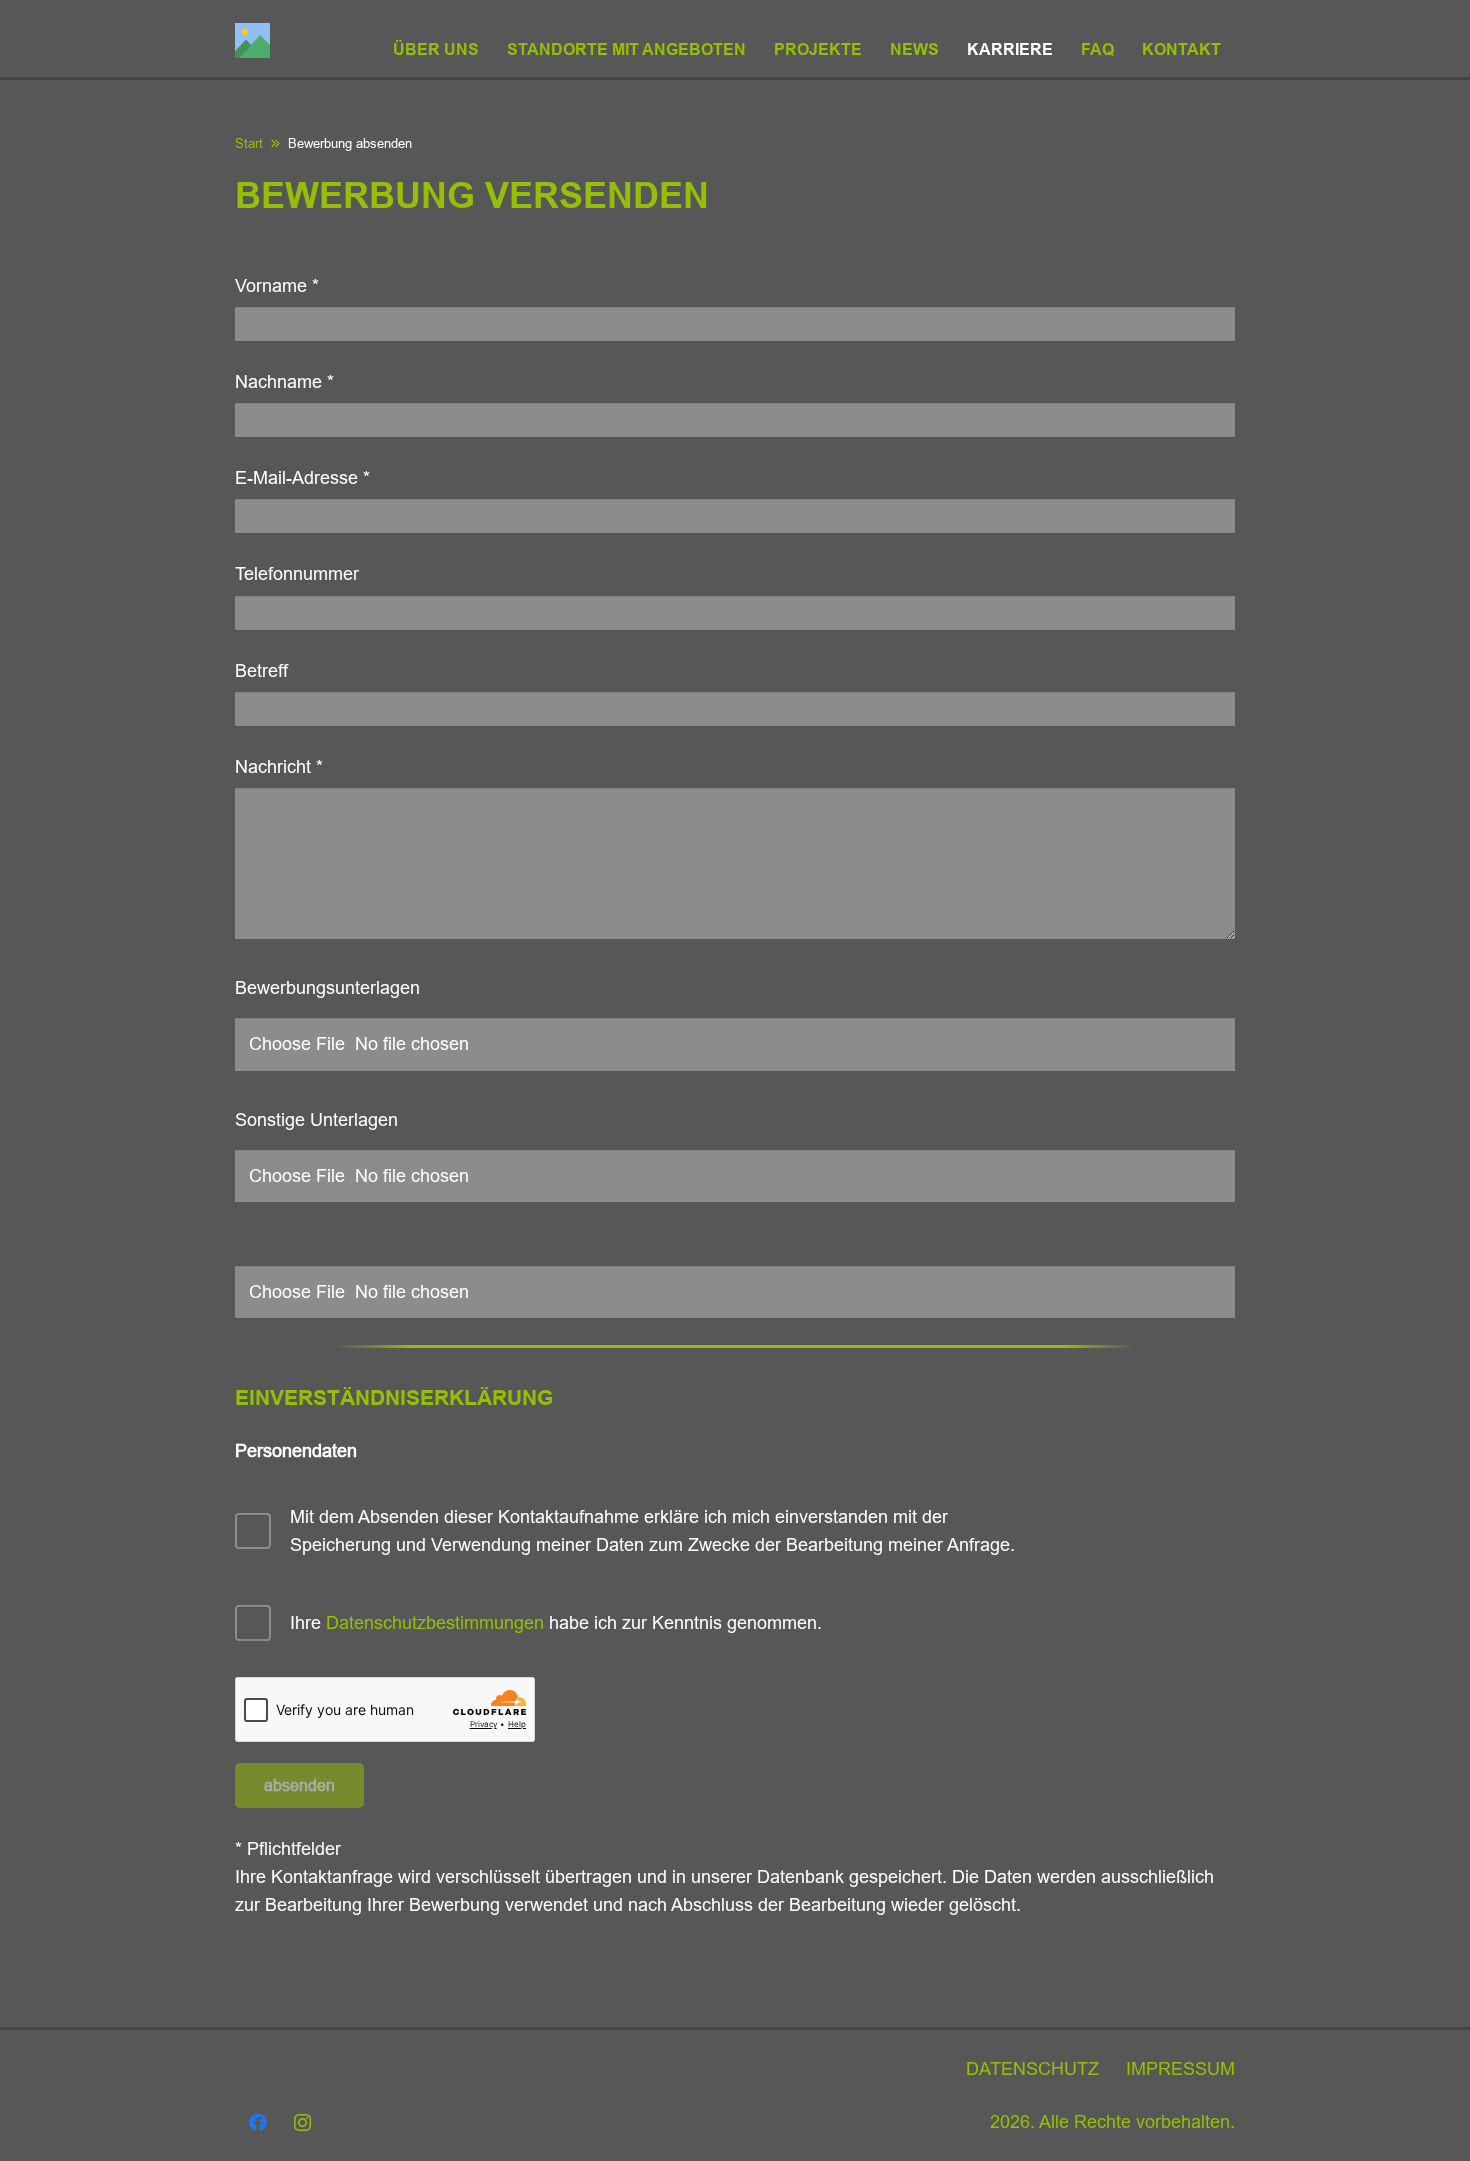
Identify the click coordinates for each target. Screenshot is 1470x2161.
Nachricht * (279, 767)
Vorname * (277, 286)
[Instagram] (302, 2122)
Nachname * (284, 382)
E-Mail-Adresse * (302, 478)
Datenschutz (1032, 2069)
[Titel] (252, 40)
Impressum (1180, 2069)
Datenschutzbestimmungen (435, 1623)
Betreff (261, 671)
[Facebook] (257, 2122)
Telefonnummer (297, 574)
